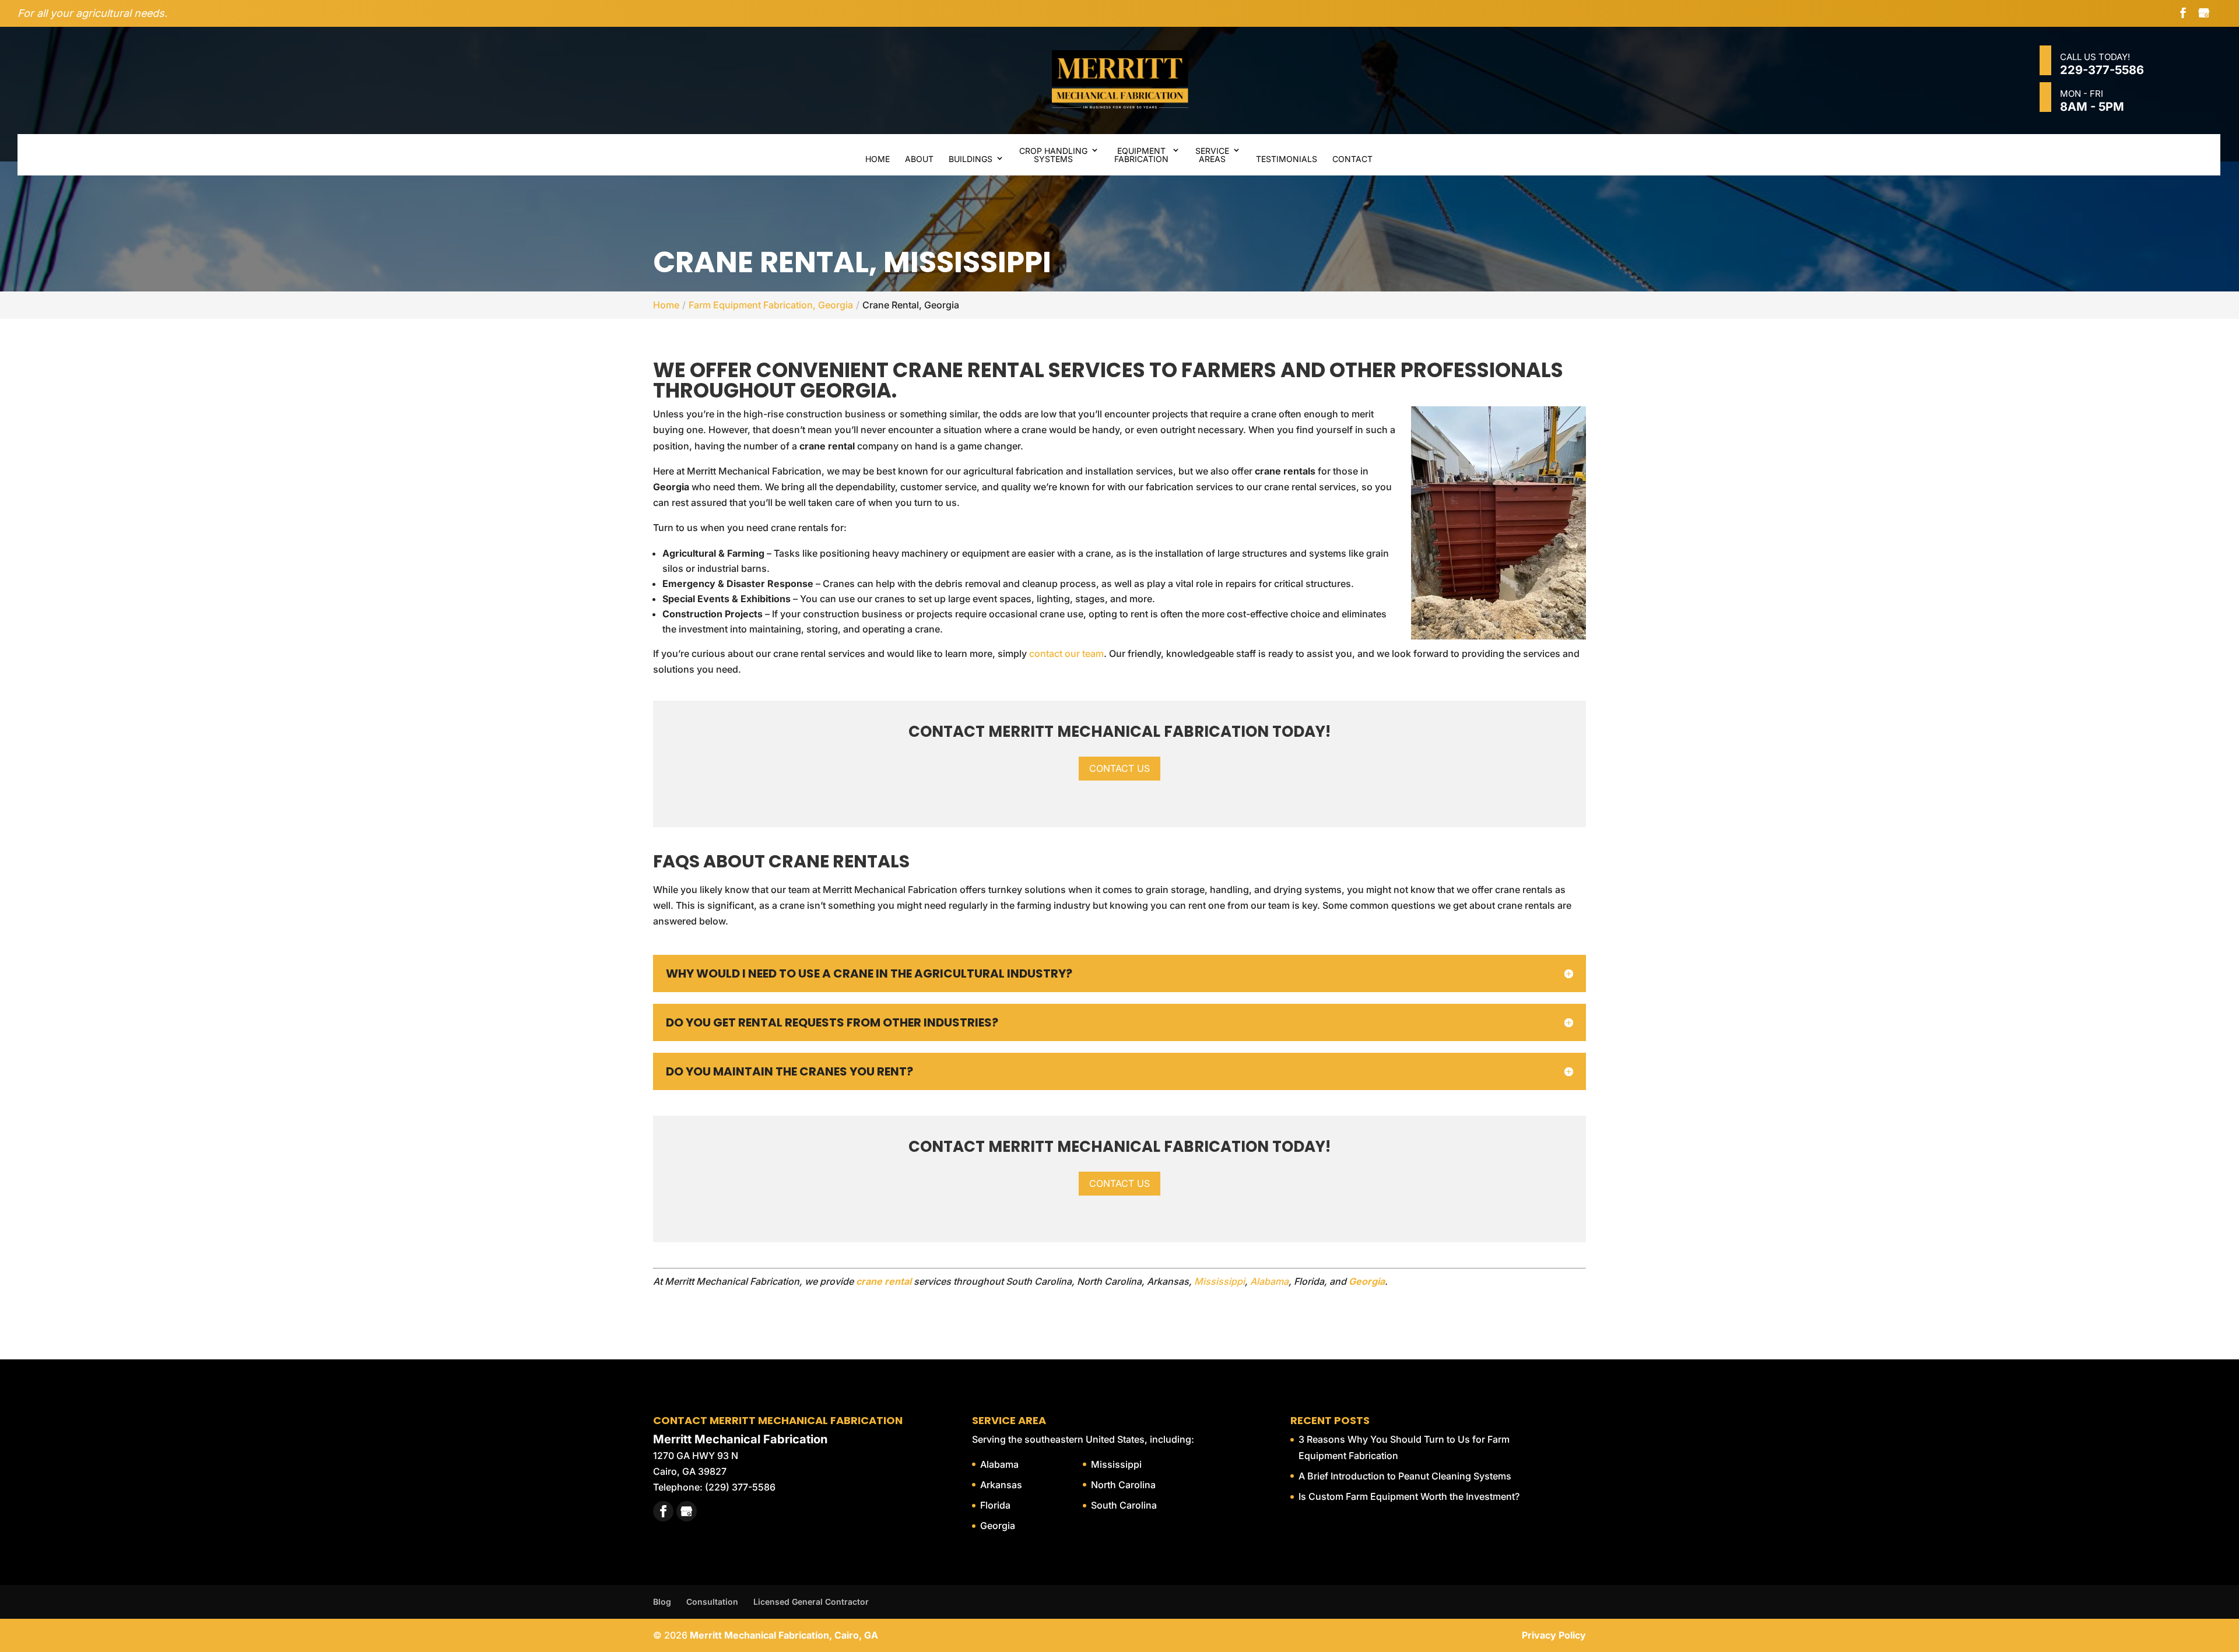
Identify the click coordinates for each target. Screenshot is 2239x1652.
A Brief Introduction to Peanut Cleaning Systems (1405, 1476)
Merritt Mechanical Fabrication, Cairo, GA (784, 1635)
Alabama (1269, 1281)
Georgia (998, 1526)
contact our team (1066, 653)
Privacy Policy (1554, 1635)
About (919, 159)
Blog (662, 1602)
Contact (1352, 159)
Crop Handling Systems (1053, 155)
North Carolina (1123, 1485)
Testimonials (1287, 159)
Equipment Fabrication (1141, 155)
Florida (995, 1505)
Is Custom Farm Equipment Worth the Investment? (1409, 1496)
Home (878, 159)
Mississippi (1219, 1281)
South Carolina (1124, 1505)
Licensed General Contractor (811, 1602)
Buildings (971, 159)
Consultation (712, 1602)
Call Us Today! (2102, 64)
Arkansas (1001, 1485)
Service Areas (1212, 155)
